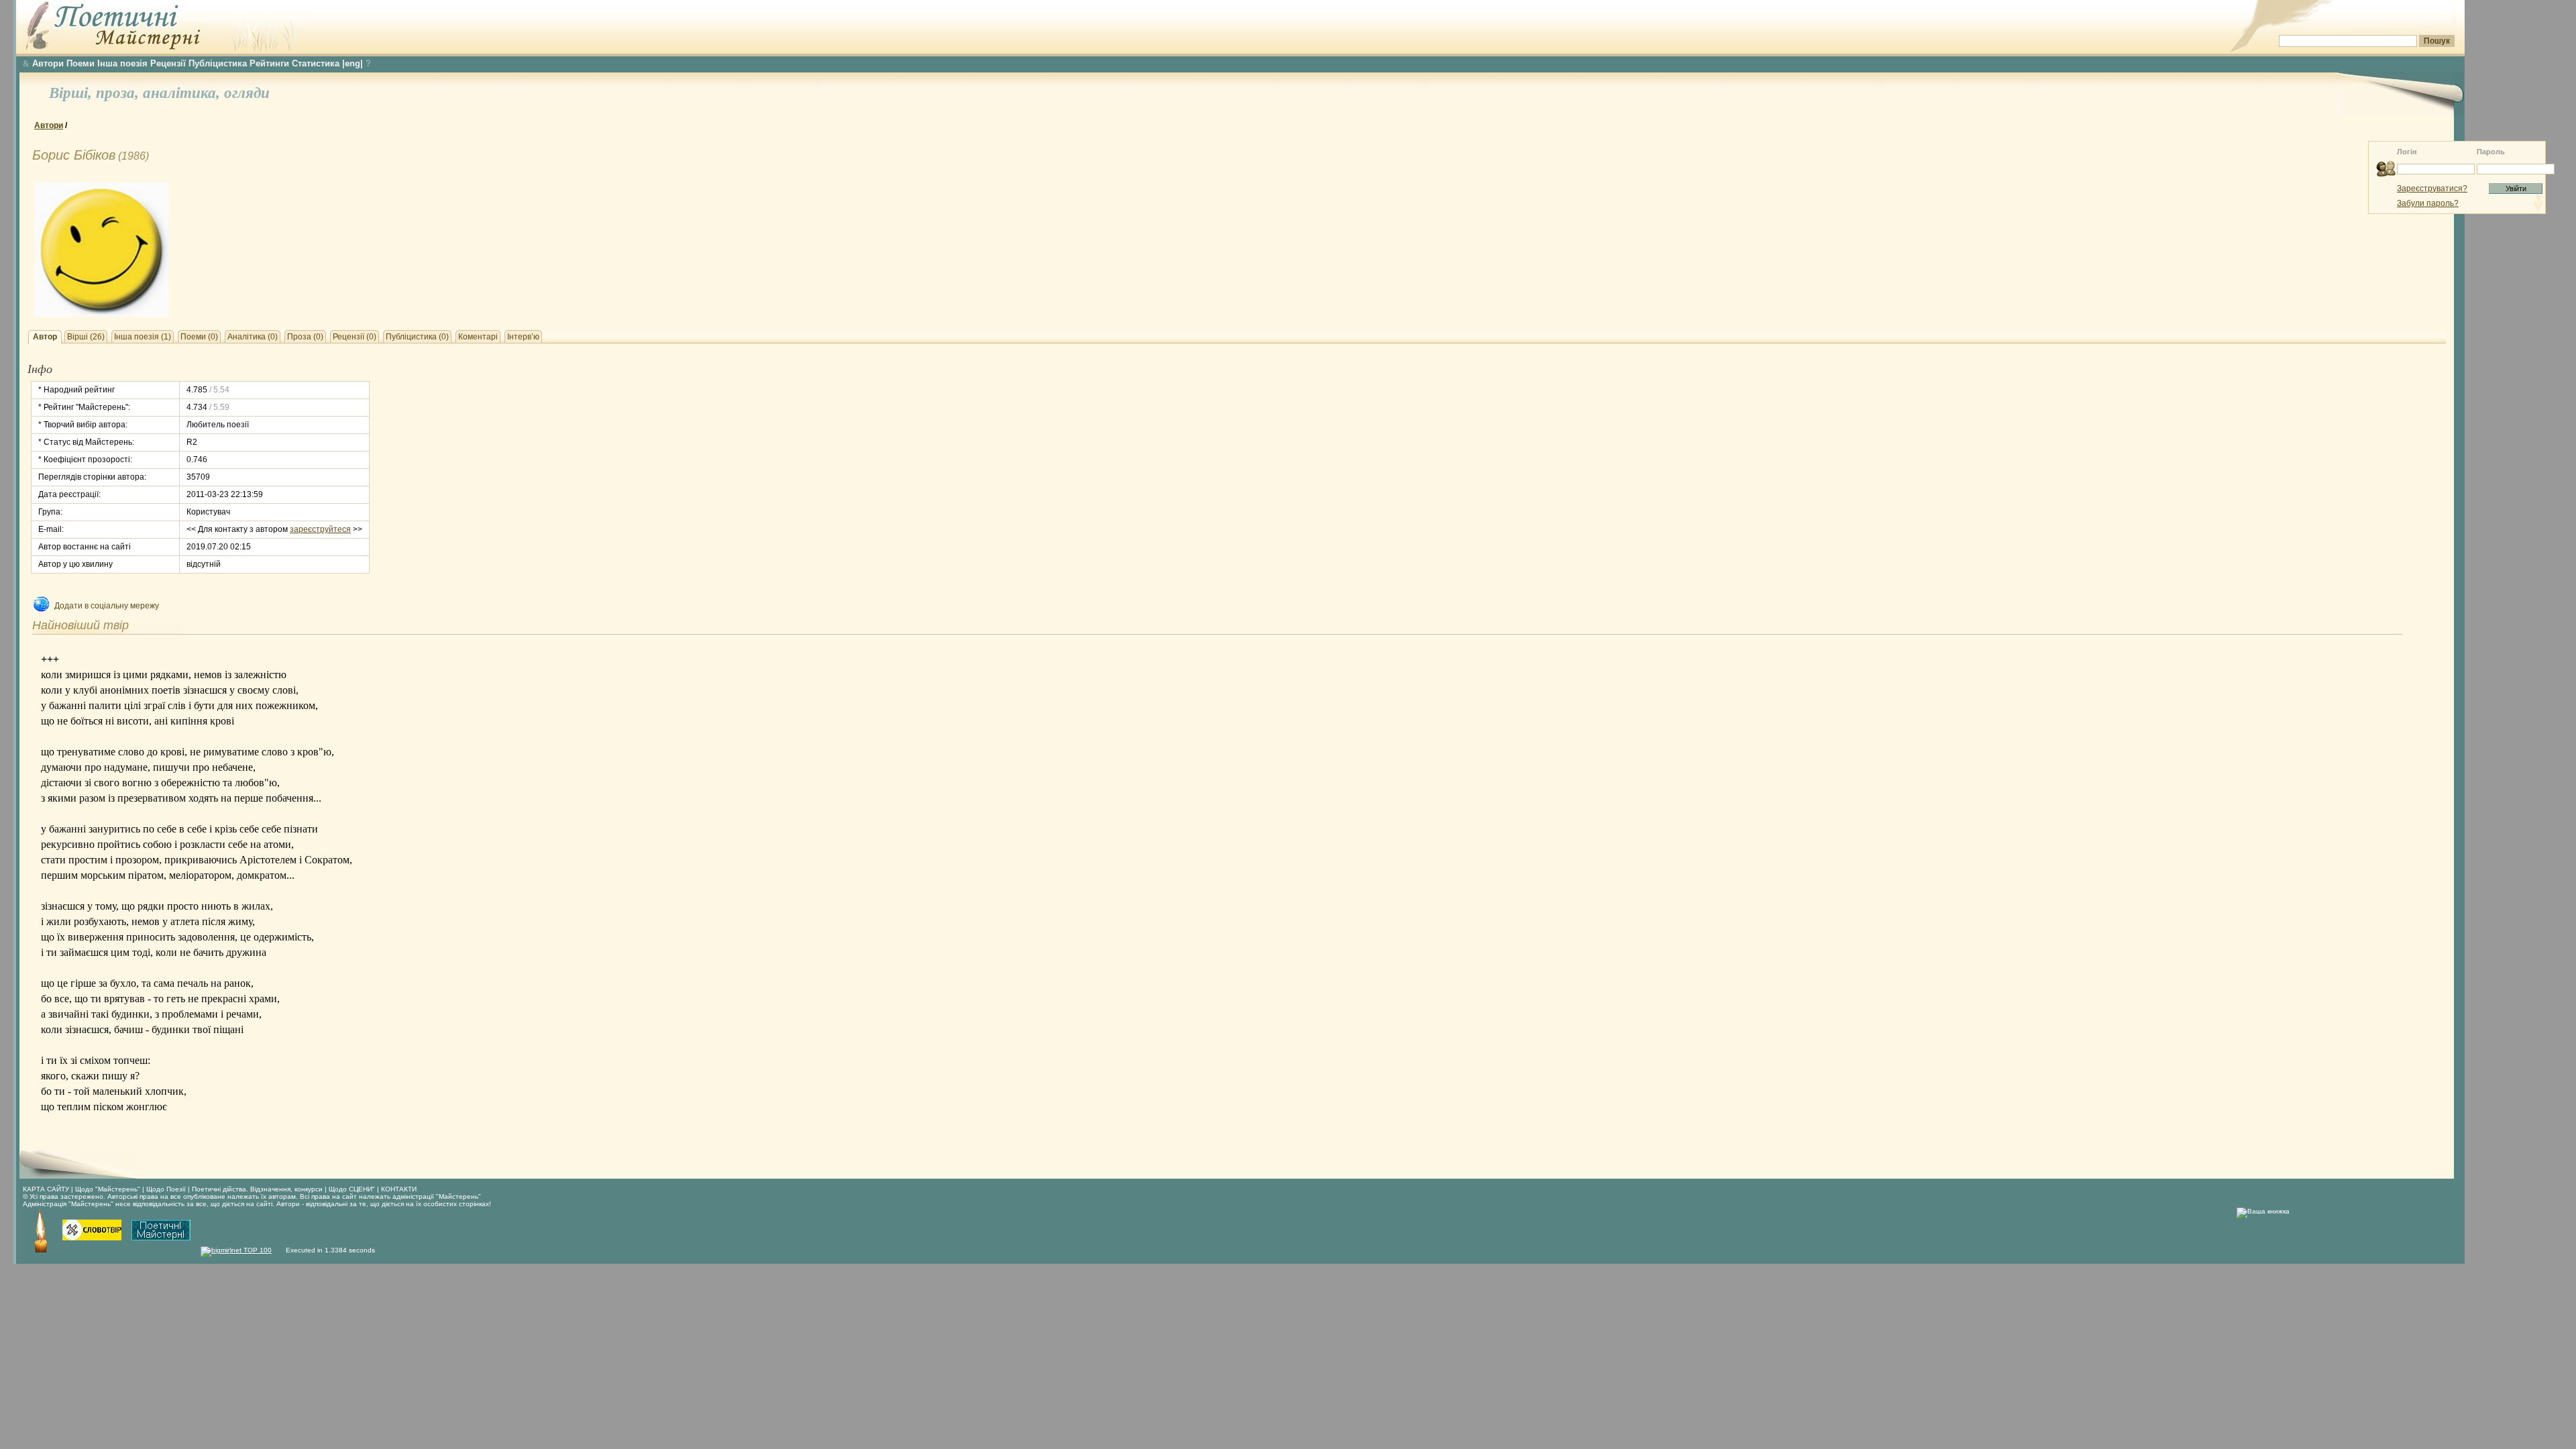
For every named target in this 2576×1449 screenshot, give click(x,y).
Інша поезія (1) (143, 337)
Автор (45, 337)
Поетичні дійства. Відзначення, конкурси (257, 1189)
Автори (48, 63)
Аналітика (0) (253, 337)
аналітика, (183, 93)
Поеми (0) (199, 337)
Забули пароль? (2428, 203)
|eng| (353, 63)
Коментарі (478, 337)
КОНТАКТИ (399, 1189)
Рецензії (168, 63)
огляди (247, 93)
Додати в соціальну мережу (107, 606)
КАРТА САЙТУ (46, 1189)
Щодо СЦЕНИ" (352, 1189)
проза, (119, 93)
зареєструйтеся (320, 529)
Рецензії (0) (355, 337)
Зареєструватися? (2432, 189)
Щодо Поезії (167, 1189)
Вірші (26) (86, 337)
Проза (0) (305, 337)
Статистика (316, 63)
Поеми (80, 63)
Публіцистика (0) (417, 337)
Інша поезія (122, 63)
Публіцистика (218, 63)
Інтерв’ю (523, 337)
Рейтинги (269, 63)
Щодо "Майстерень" (109, 1189)
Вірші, (72, 93)
